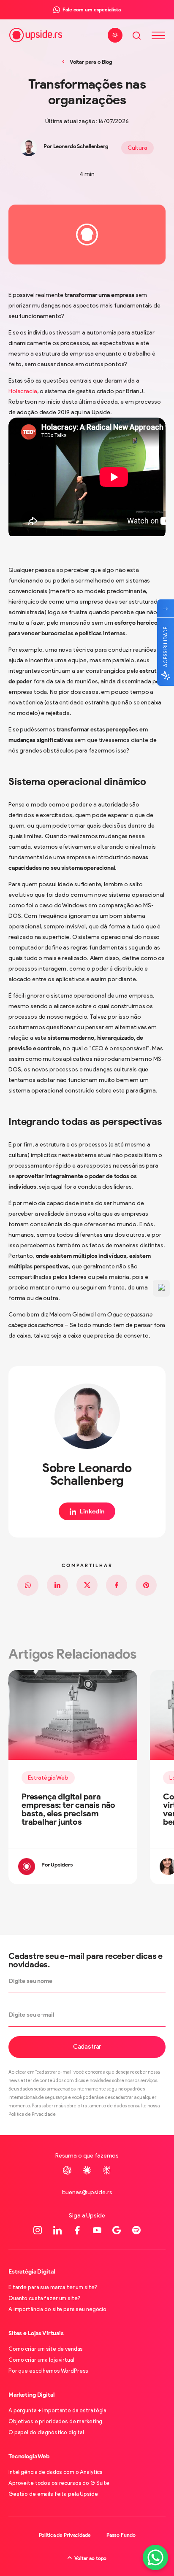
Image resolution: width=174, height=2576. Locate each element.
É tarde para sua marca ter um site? (53, 2287)
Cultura (137, 148)
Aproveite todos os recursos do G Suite (59, 2483)
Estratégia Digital (31, 2272)
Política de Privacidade (65, 2535)
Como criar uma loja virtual (41, 2360)
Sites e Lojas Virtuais (36, 2333)
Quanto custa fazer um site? (44, 2298)
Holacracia (23, 391)
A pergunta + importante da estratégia (57, 2410)
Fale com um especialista (92, 9)
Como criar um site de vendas (46, 2349)
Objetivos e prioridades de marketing (55, 2421)
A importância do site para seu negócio (57, 2309)
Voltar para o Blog (91, 62)
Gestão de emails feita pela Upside (53, 2494)
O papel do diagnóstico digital (46, 2432)
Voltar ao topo (90, 2558)
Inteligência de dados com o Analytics (56, 2472)
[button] (87, 2047)
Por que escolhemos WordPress (48, 2371)
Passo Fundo (121, 2535)
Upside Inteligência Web (36, 35)
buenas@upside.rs (87, 2192)
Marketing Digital (31, 2395)
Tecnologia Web (29, 2456)
